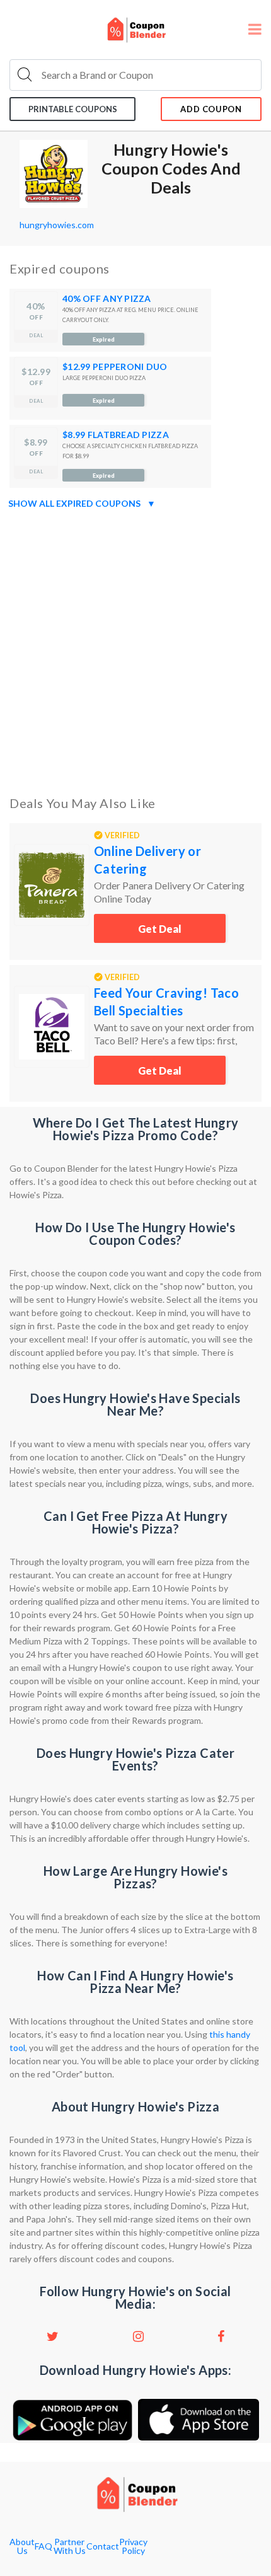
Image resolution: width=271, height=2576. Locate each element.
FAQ (43, 2546)
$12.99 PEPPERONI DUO (115, 367)
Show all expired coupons (82, 503)
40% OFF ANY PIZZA (107, 298)
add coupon (211, 109)
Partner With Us (70, 2546)
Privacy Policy (133, 2546)
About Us (22, 2546)
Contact (103, 2546)
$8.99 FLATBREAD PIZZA (116, 435)
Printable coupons (73, 109)
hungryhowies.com (57, 225)
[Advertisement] (135, 650)
